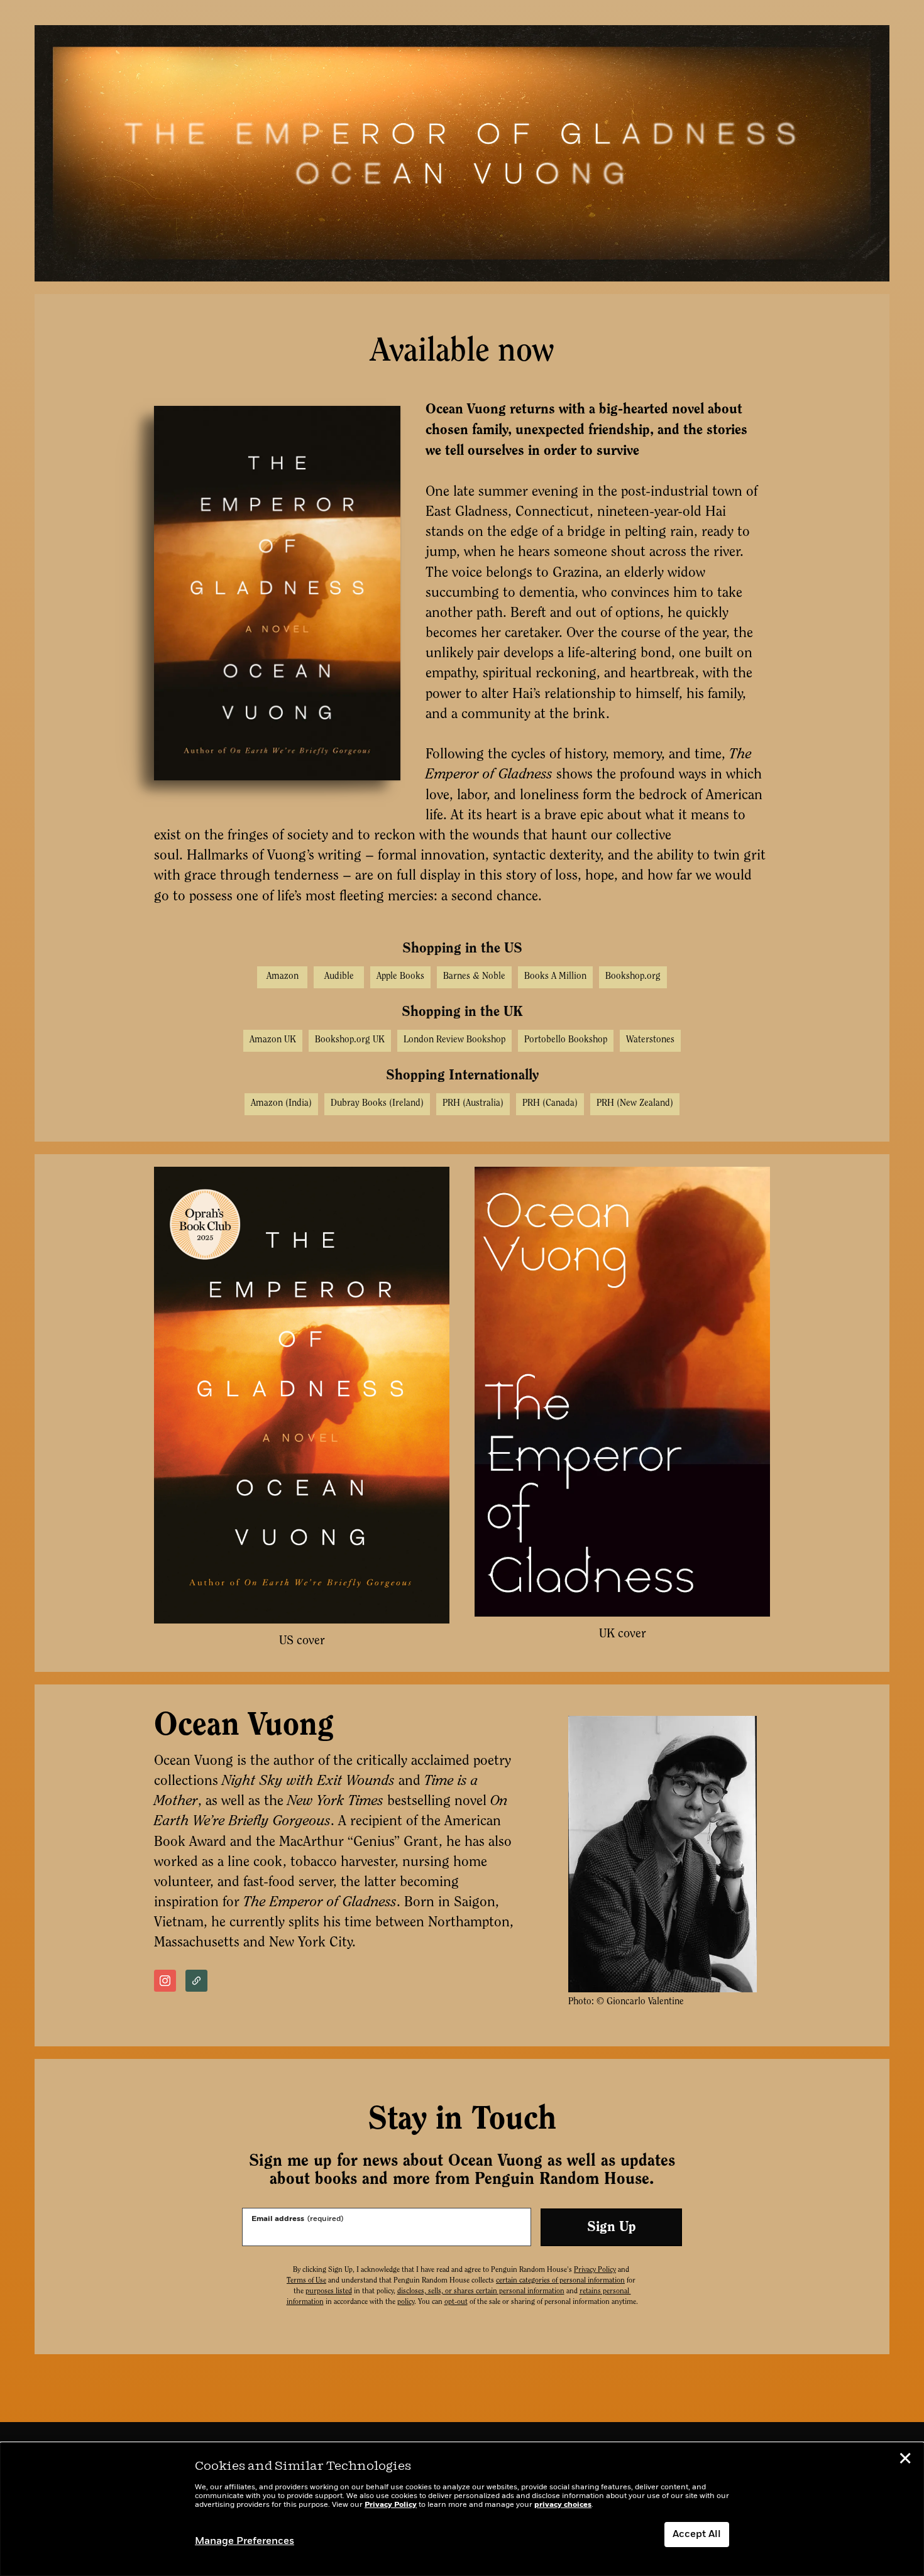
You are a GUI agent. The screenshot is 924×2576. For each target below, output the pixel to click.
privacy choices (563, 2505)
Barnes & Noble (474, 977)
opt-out (456, 2302)
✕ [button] (905, 2460)
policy (406, 2302)
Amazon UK (273, 1040)
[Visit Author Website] (196, 1981)
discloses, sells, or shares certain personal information (481, 2291)
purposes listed (329, 2291)
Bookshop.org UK (350, 1040)
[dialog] (462, 2509)
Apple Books (400, 977)
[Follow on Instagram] (165, 1981)
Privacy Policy (595, 2270)
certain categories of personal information (560, 2281)
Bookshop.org (633, 977)
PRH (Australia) (473, 1104)
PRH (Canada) (550, 1104)
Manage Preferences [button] (245, 2541)
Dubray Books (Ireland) (377, 1104)
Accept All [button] (697, 2535)
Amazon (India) (281, 1104)
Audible (339, 977)
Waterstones (650, 1040)
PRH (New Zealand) (635, 1104)
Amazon (283, 977)
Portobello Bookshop (566, 1040)
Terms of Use (306, 2281)
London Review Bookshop (454, 1040)
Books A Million (555, 977)
